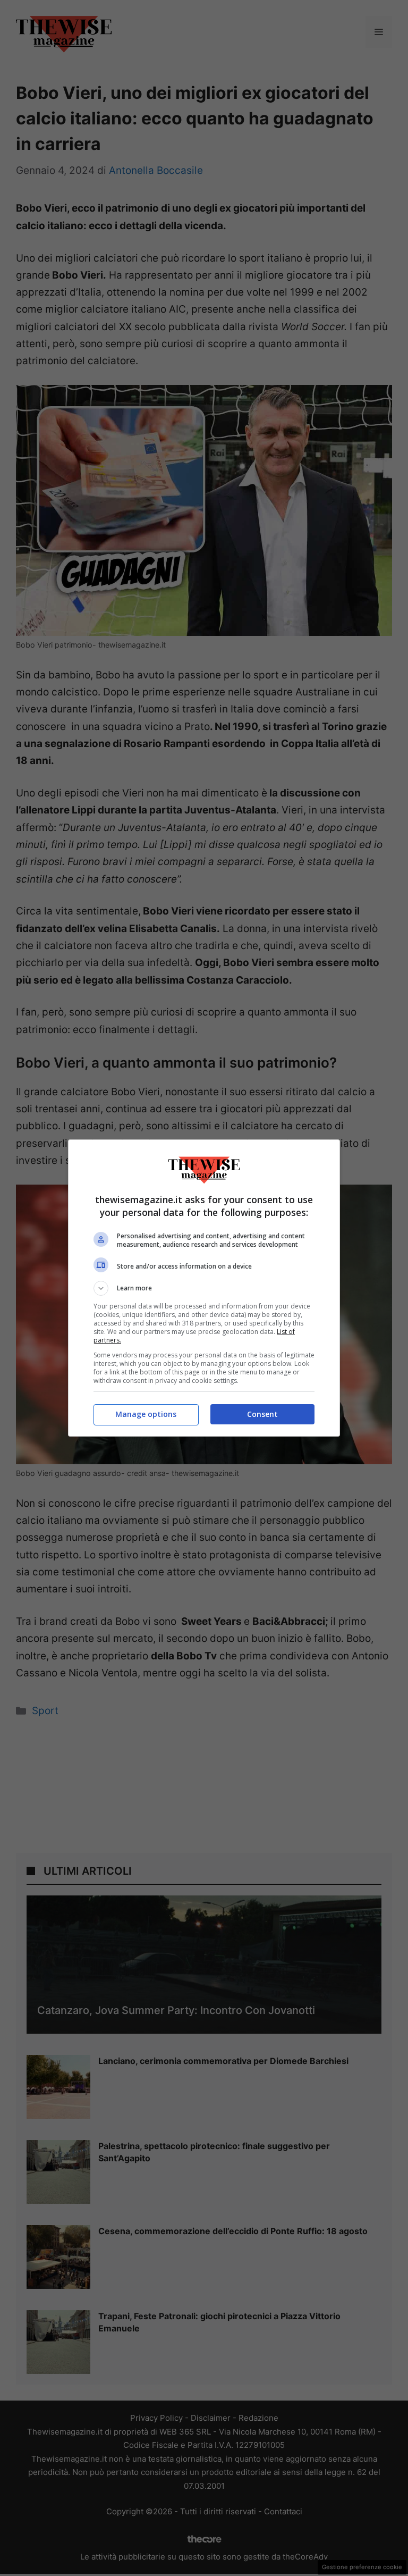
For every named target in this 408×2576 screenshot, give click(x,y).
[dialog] (204, 1288)
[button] (204, 1288)
